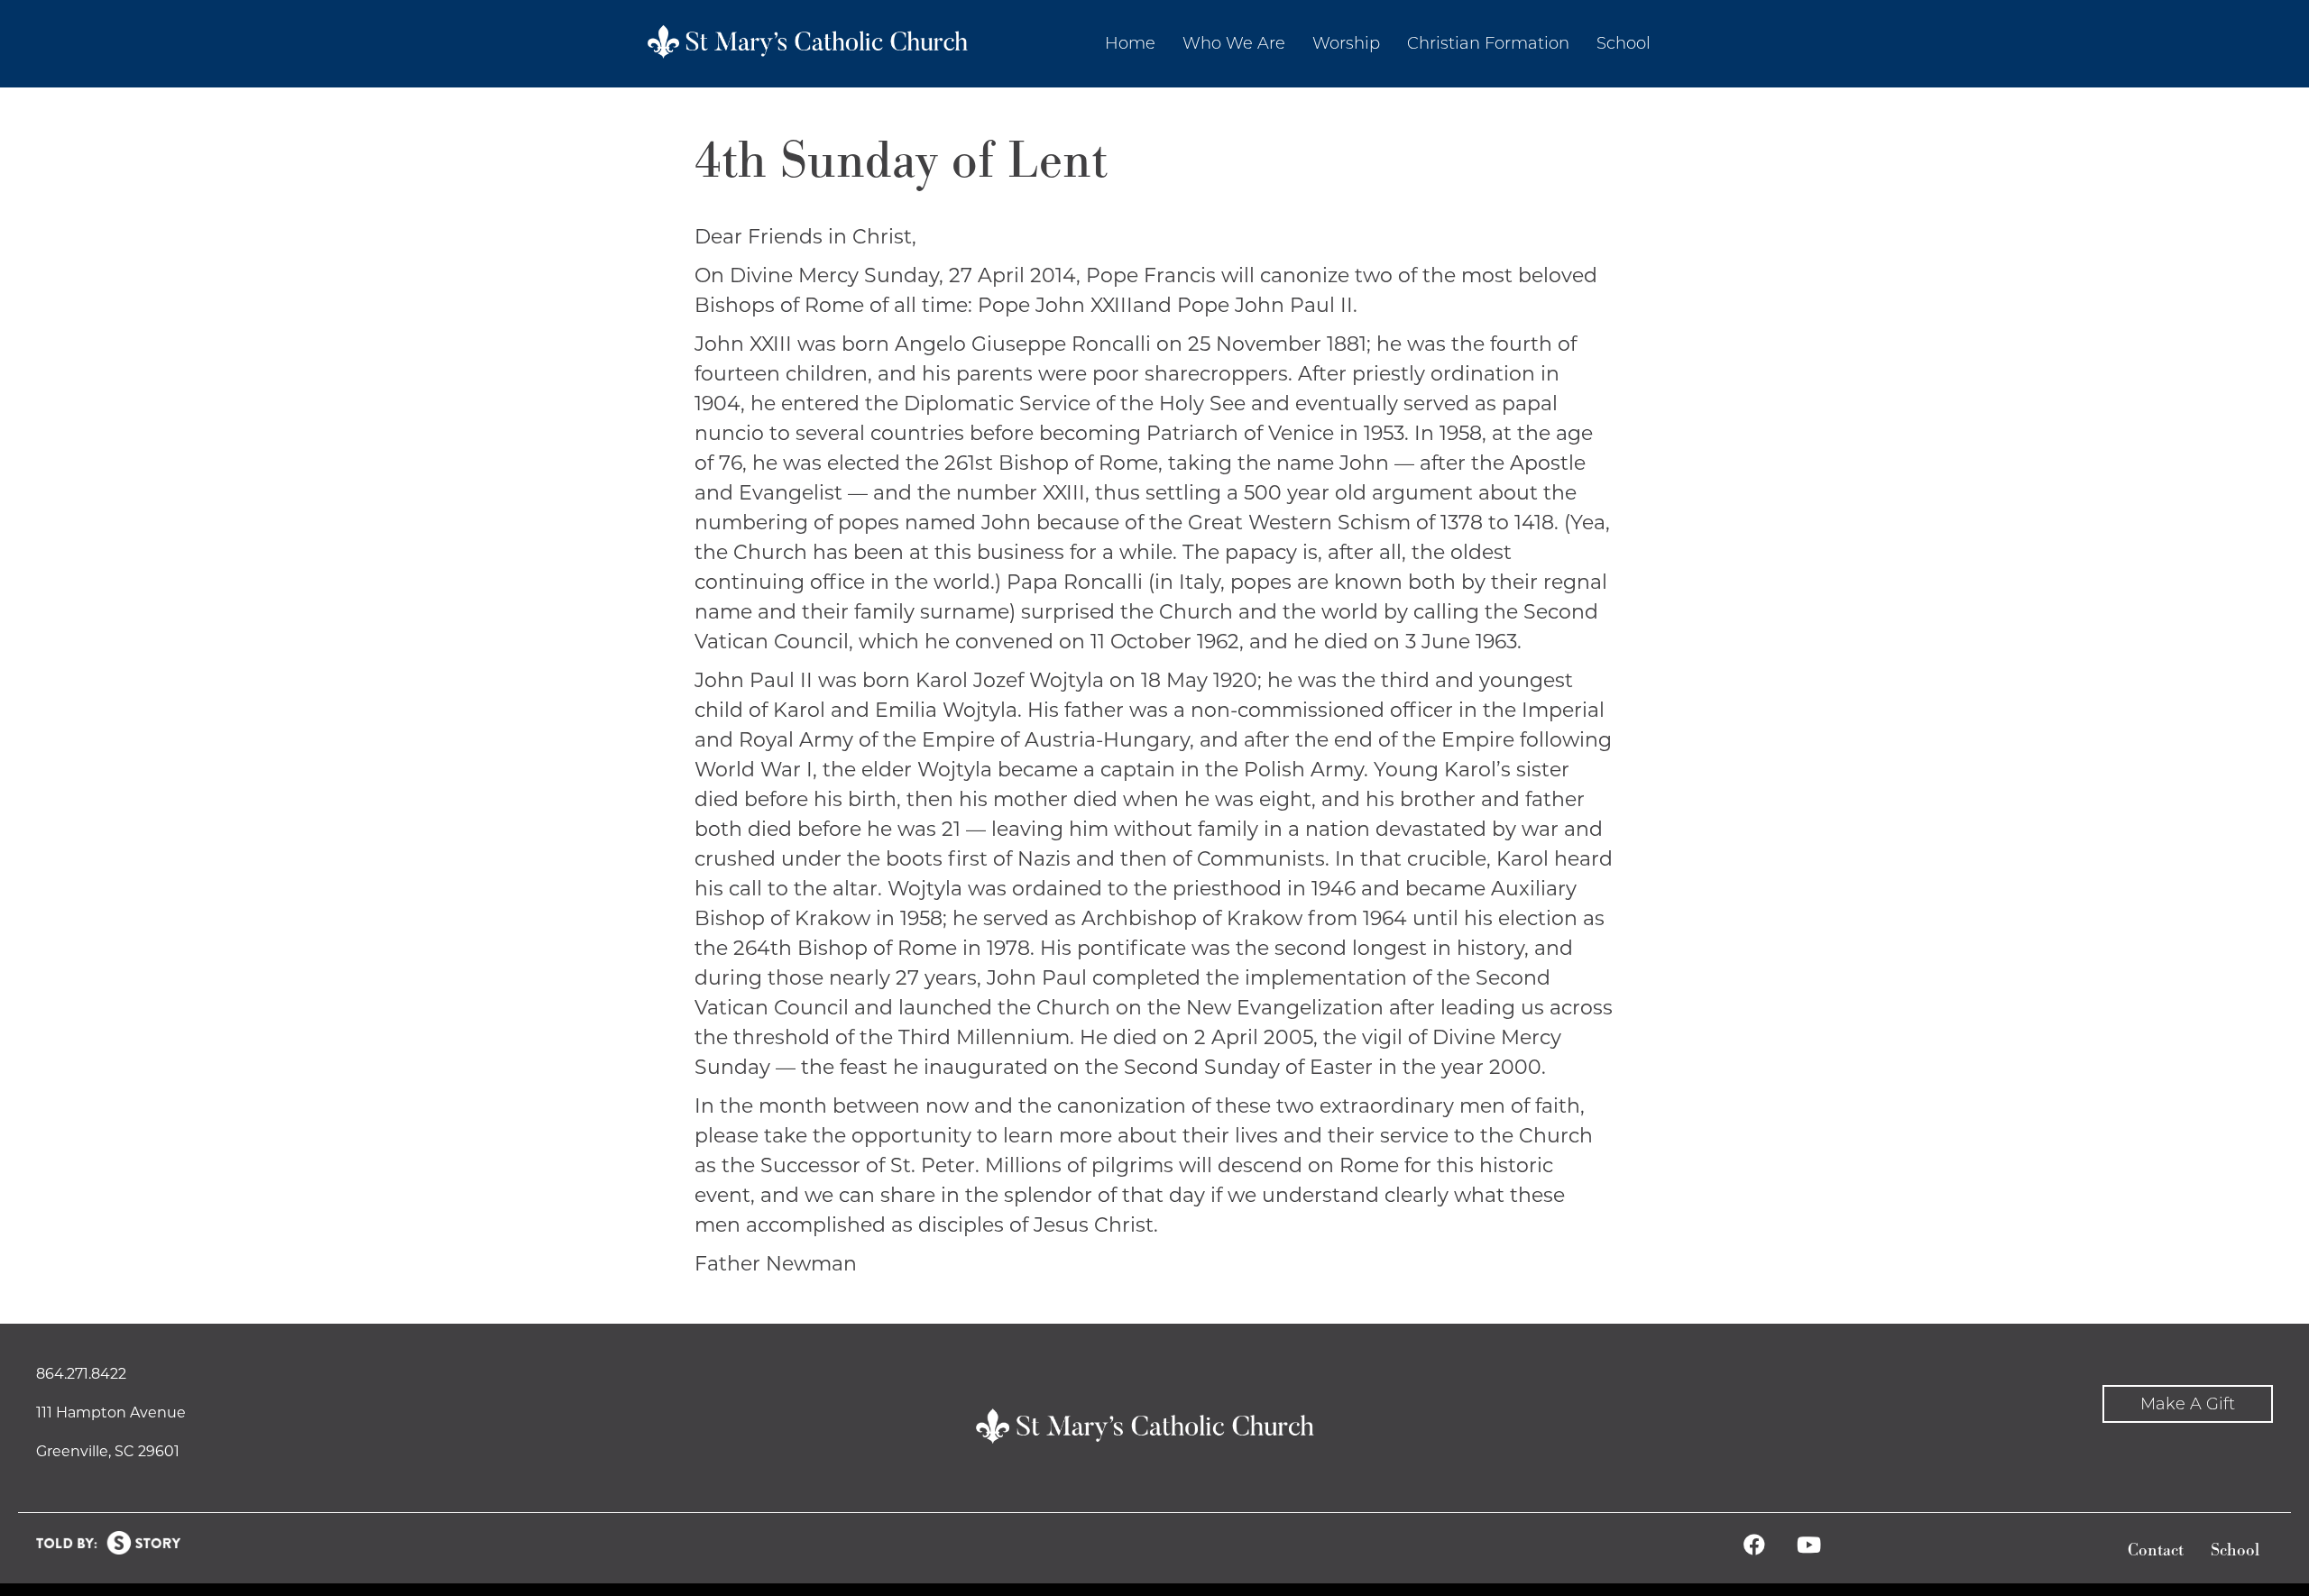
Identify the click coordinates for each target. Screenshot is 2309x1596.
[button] (2188, 1404)
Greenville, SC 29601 (108, 1451)
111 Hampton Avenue (111, 1413)
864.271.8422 (81, 1374)
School (2235, 1550)
